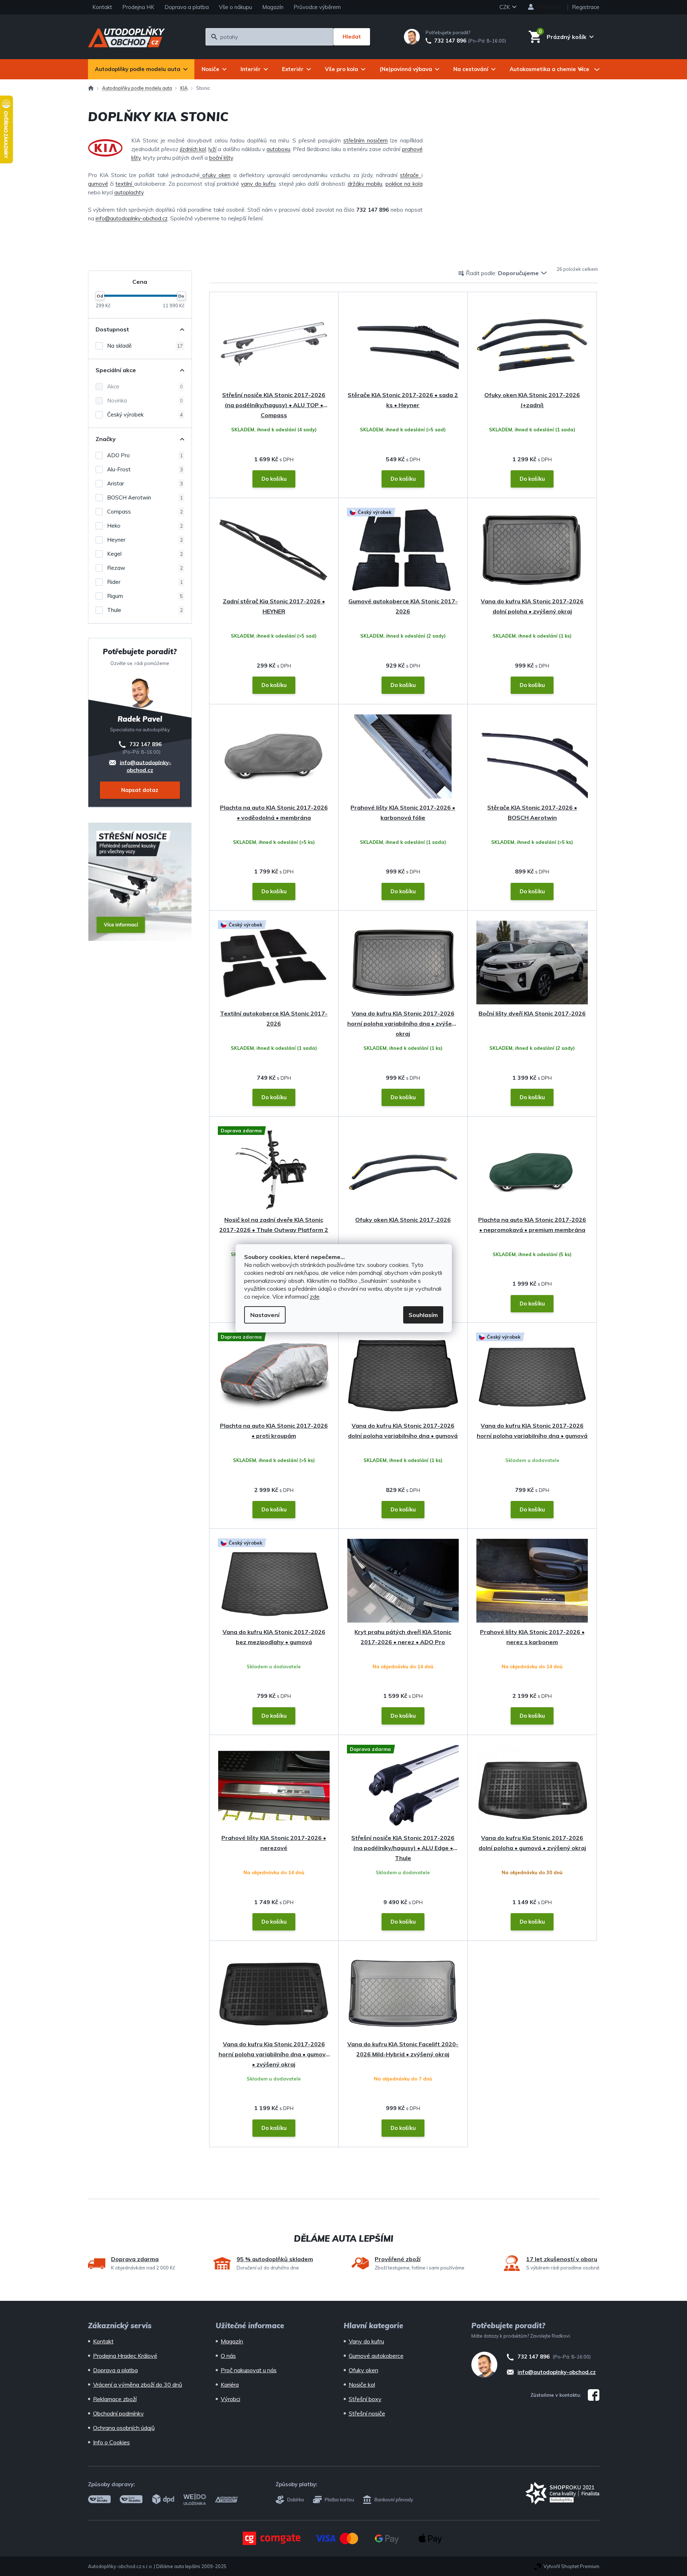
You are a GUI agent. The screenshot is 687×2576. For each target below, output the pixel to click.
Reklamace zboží (115, 2399)
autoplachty (129, 192)
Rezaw (145, 568)
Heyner (145, 540)
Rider (145, 582)
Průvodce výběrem (317, 7)
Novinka (145, 400)
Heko (145, 526)
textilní (125, 184)
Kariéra (230, 2385)
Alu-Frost (145, 469)
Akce (145, 386)
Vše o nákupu (235, 7)
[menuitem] (141, 69)
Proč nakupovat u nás (249, 2370)
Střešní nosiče (367, 2413)
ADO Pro (145, 455)
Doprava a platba (187, 7)
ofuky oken (215, 175)
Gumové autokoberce (376, 2356)
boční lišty (221, 158)
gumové (98, 184)
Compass (145, 512)
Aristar (145, 483)
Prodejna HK (138, 7)
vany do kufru (258, 184)
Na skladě (145, 346)
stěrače (411, 175)
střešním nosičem (365, 140)
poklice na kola (404, 184)
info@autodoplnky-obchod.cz (132, 218)
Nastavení (265, 1315)
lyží (212, 149)
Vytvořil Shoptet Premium (571, 2566)
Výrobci (230, 2399)
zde (315, 1296)
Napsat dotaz (140, 790)
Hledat (352, 37)
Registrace (586, 7)
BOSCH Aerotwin (145, 497)
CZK (505, 7)
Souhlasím (423, 1315)
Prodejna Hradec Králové (125, 2356)
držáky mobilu (365, 184)
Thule (145, 610)
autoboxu (278, 149)
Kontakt (102, 7)
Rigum (145, 596)
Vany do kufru (366, 2341)
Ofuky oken (364, 2370)
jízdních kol (193, 149)
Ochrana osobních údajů (124, 2428)
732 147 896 (450, 41)
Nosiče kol (362, 2385)
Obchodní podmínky (118, 2413)
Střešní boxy (365, 2399)
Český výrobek (145, 415)
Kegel (145, 554)
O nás (228, 2356)
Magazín (273, 7)
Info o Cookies (111, 2442)
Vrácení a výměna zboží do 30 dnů (138, 2385)
